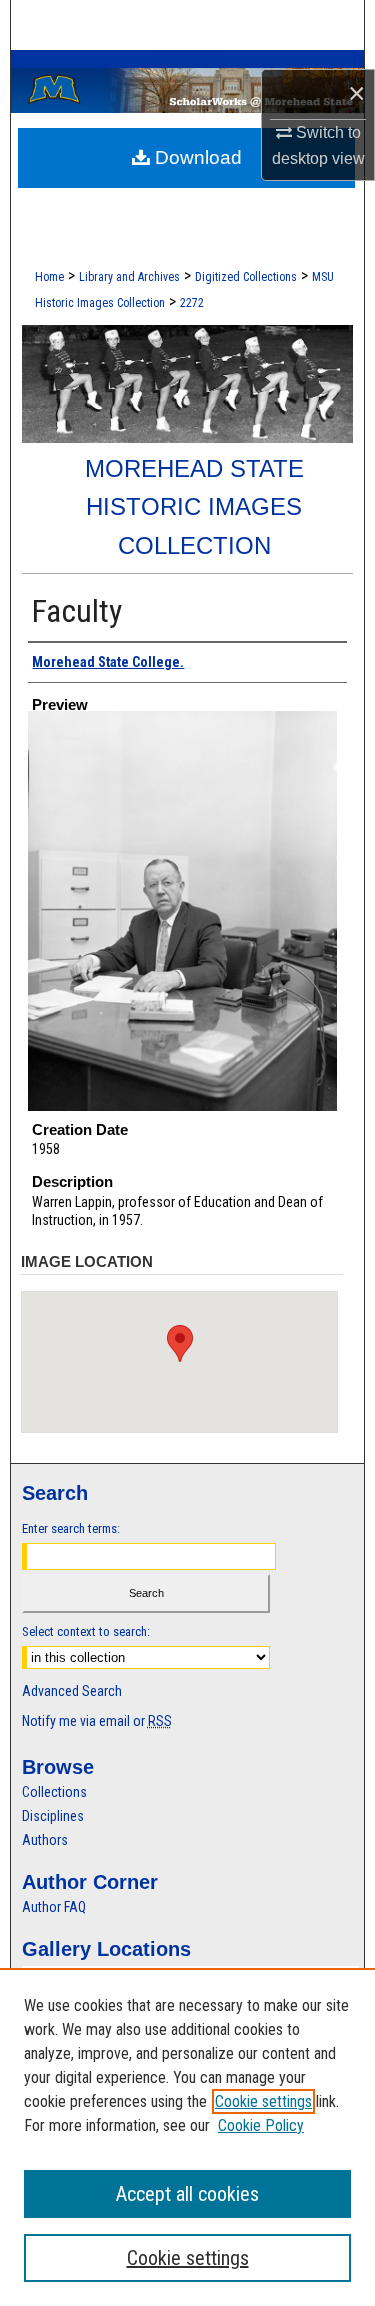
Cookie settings (263, 2101)
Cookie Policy (261, 2125)
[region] (187, 2137)
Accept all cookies (187, 2194)
